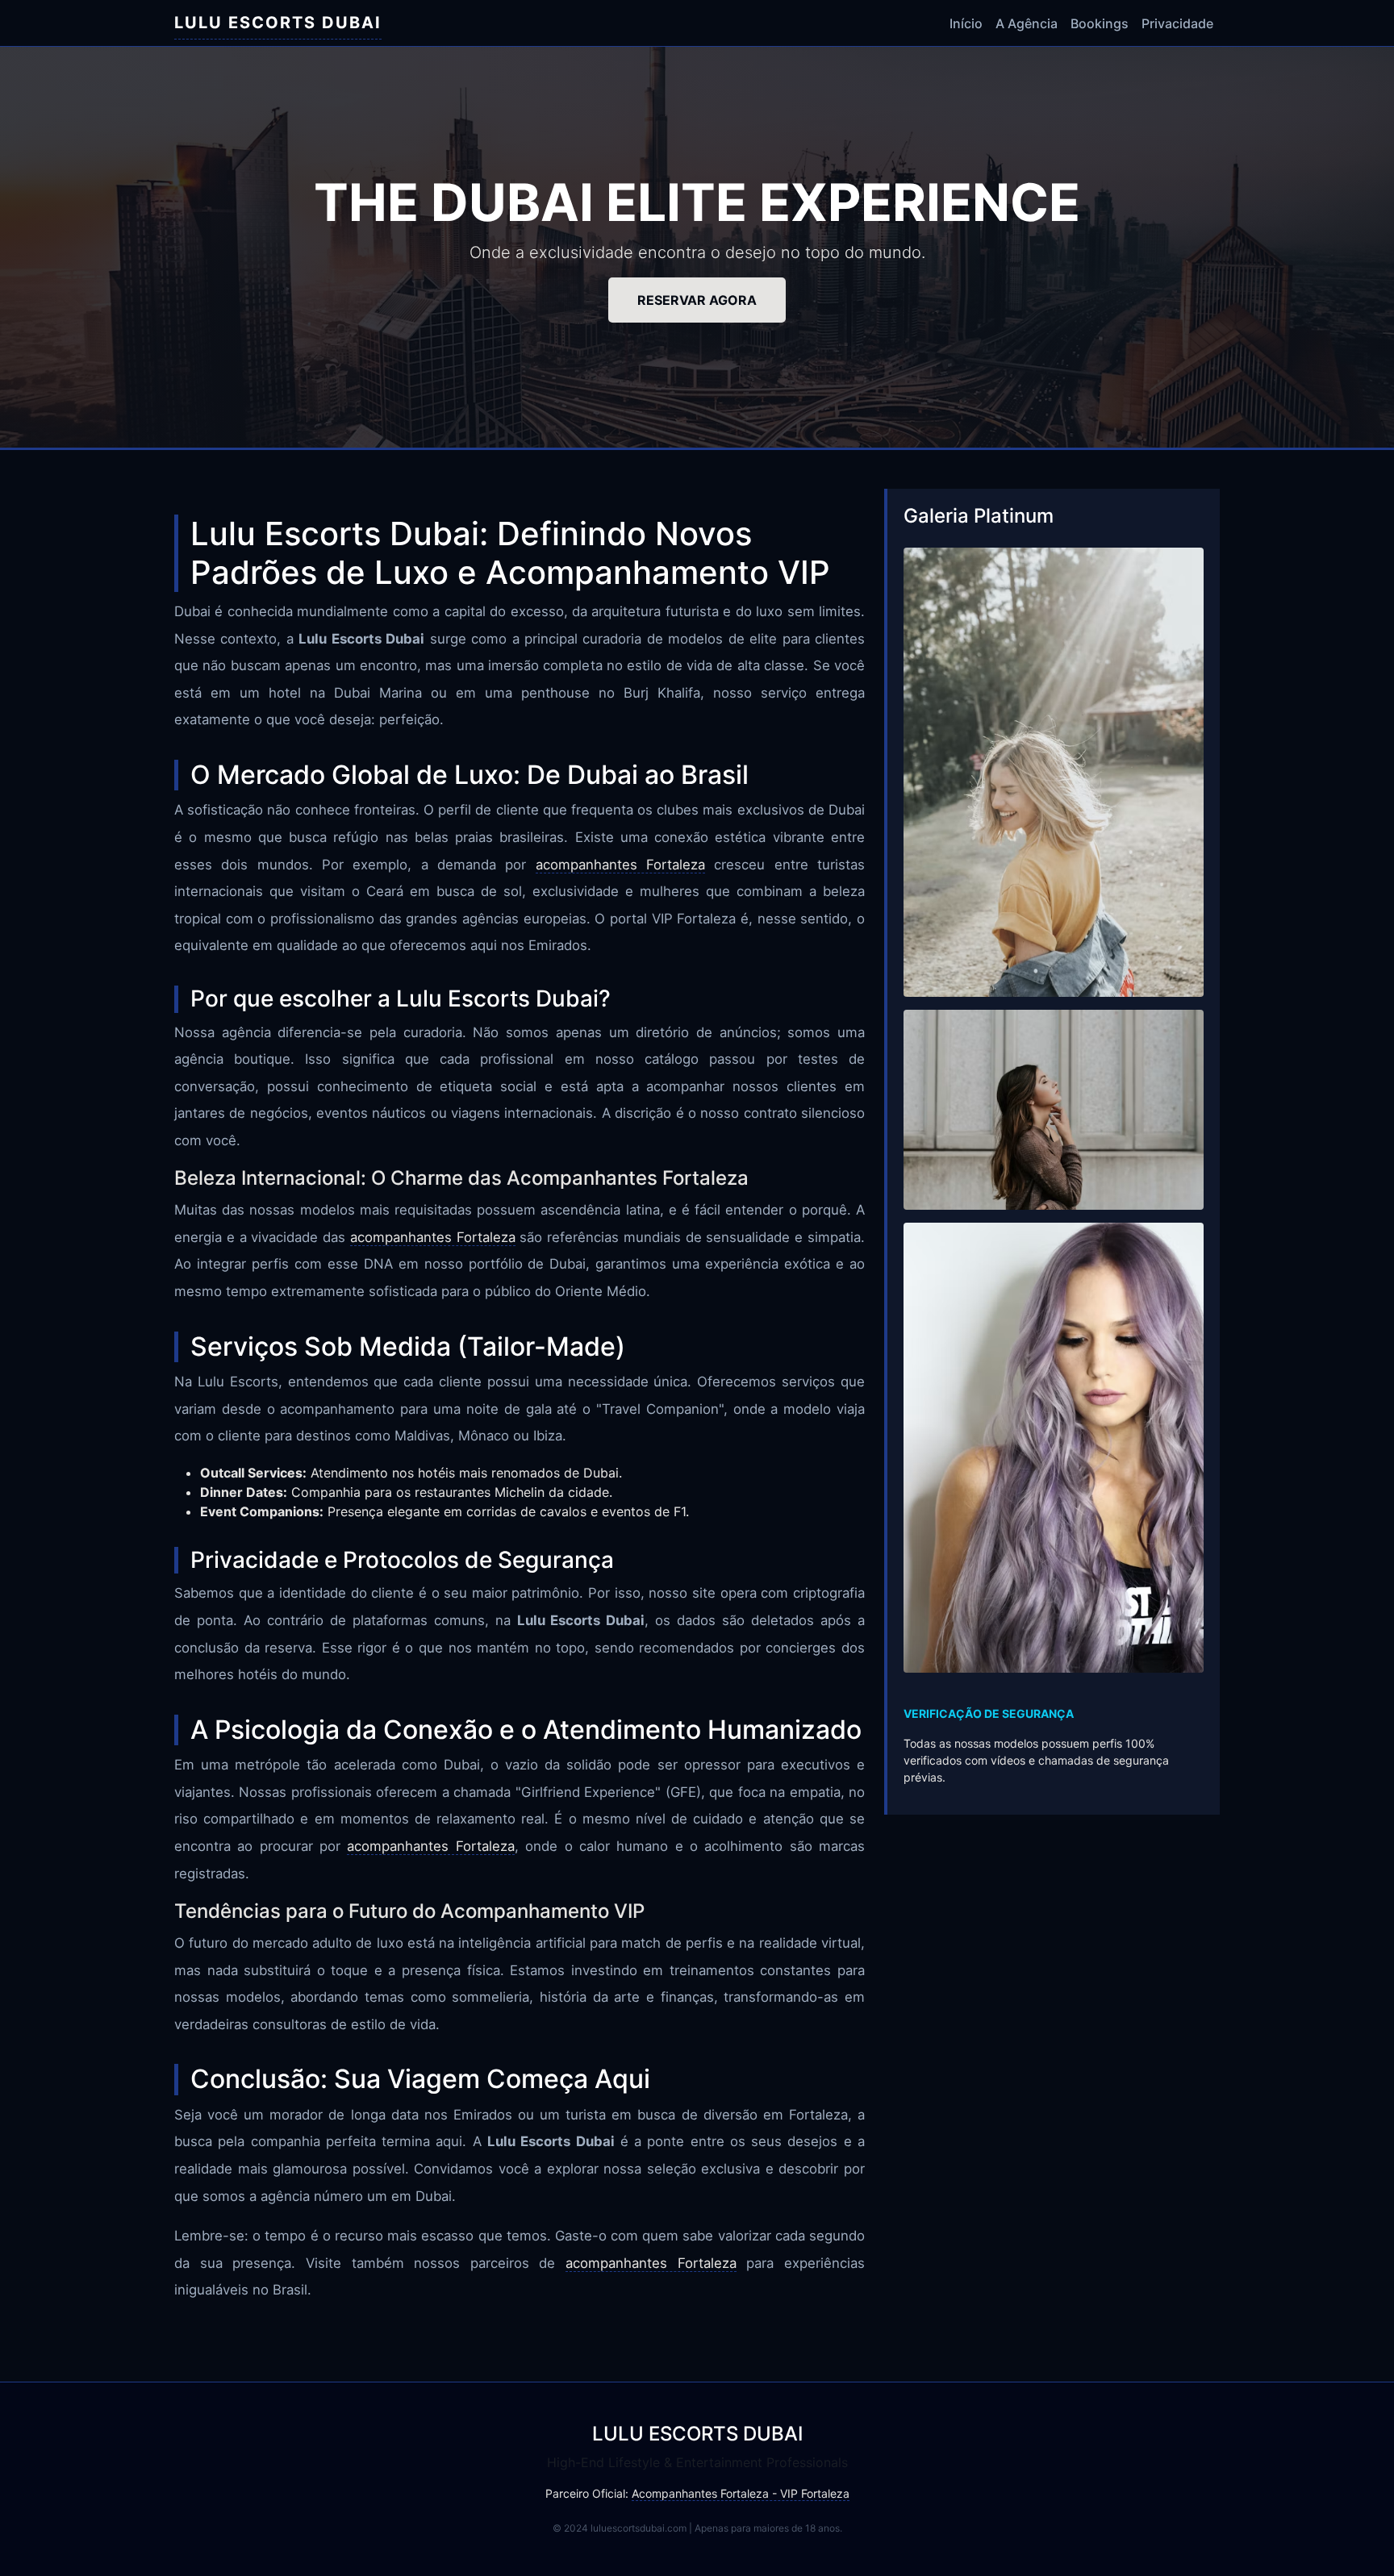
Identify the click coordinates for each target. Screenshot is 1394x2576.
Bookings (1100, 23)
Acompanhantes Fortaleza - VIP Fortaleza (741, 2493)
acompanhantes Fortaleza (620, 865)
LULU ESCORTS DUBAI (278, 23)
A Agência (1027, 23)
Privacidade (1177, 23)
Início (966, 23)
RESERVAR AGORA (697, 300)
